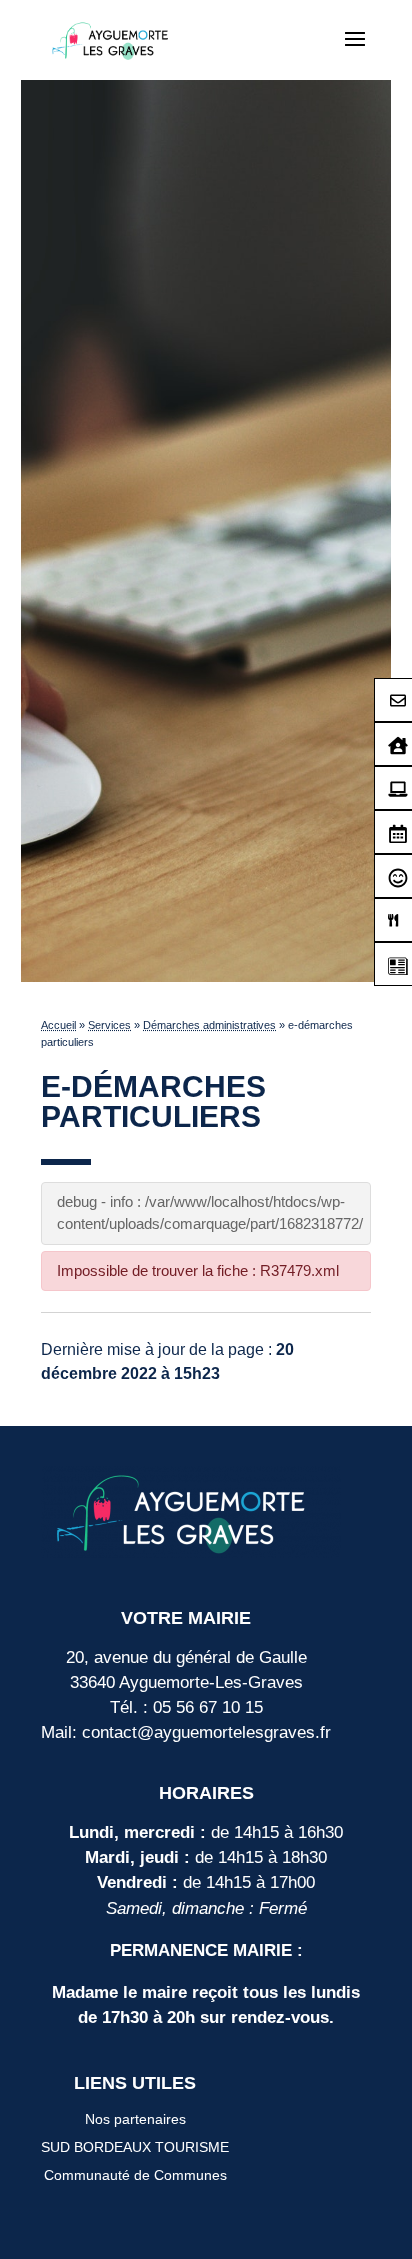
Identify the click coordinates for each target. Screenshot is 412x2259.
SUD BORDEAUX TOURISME (135, 2147)
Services (109, 1025)
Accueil (58, 1025)
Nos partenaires (135, 2119)
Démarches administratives (209, 1025)
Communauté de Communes (135, 2175)
